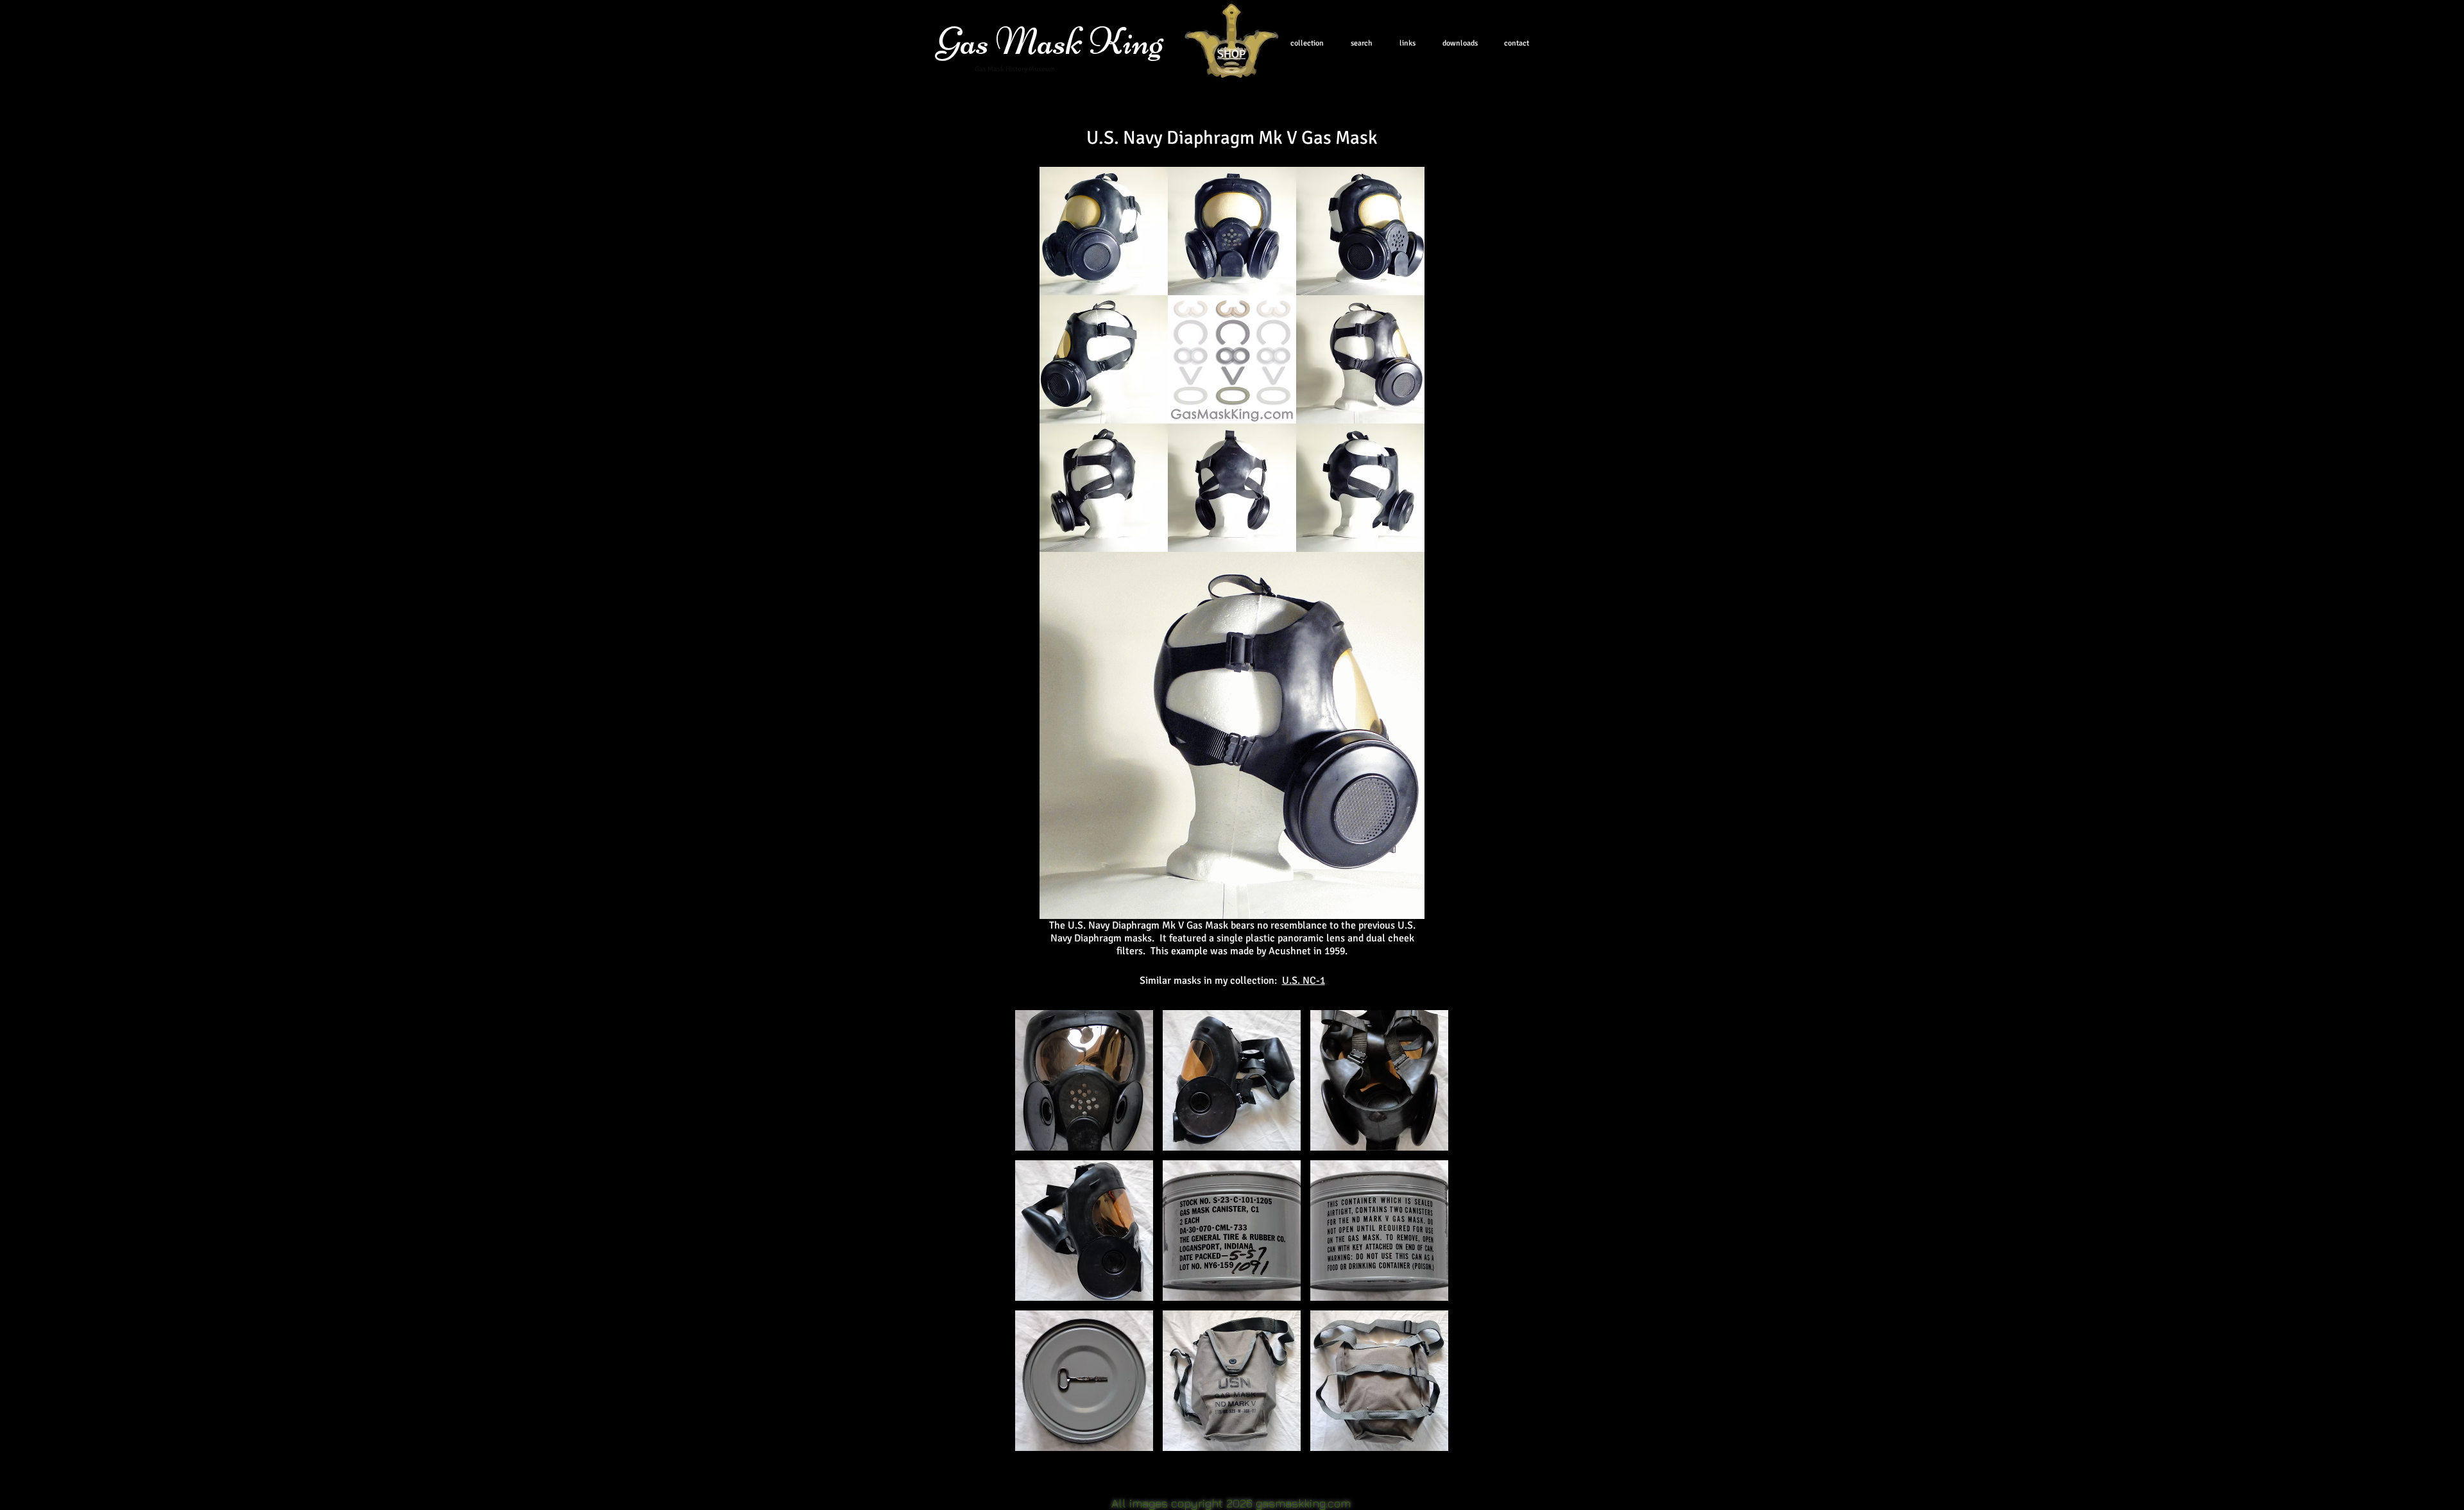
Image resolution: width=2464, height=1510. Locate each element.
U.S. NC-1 (1304, 981)
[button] (1084, 1080)
